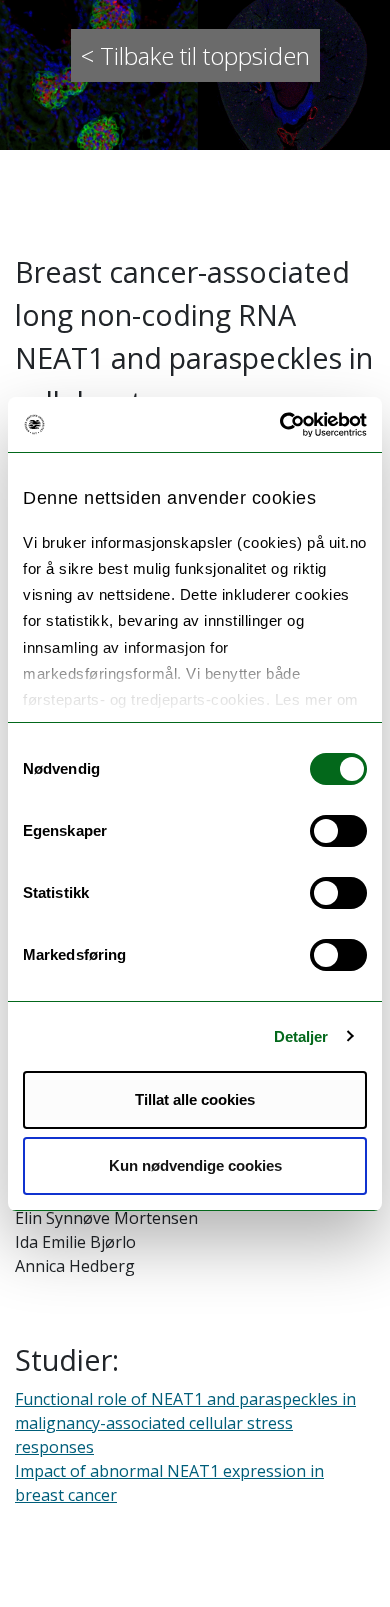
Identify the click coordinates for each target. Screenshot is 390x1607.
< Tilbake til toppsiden (195, 55)
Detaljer (301, 1036)
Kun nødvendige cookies (195, 1165)
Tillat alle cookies (195, 1099)
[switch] (338, 831)
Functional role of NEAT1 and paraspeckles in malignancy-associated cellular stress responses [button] (185, 1423)
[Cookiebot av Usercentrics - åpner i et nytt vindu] (280, 425)
